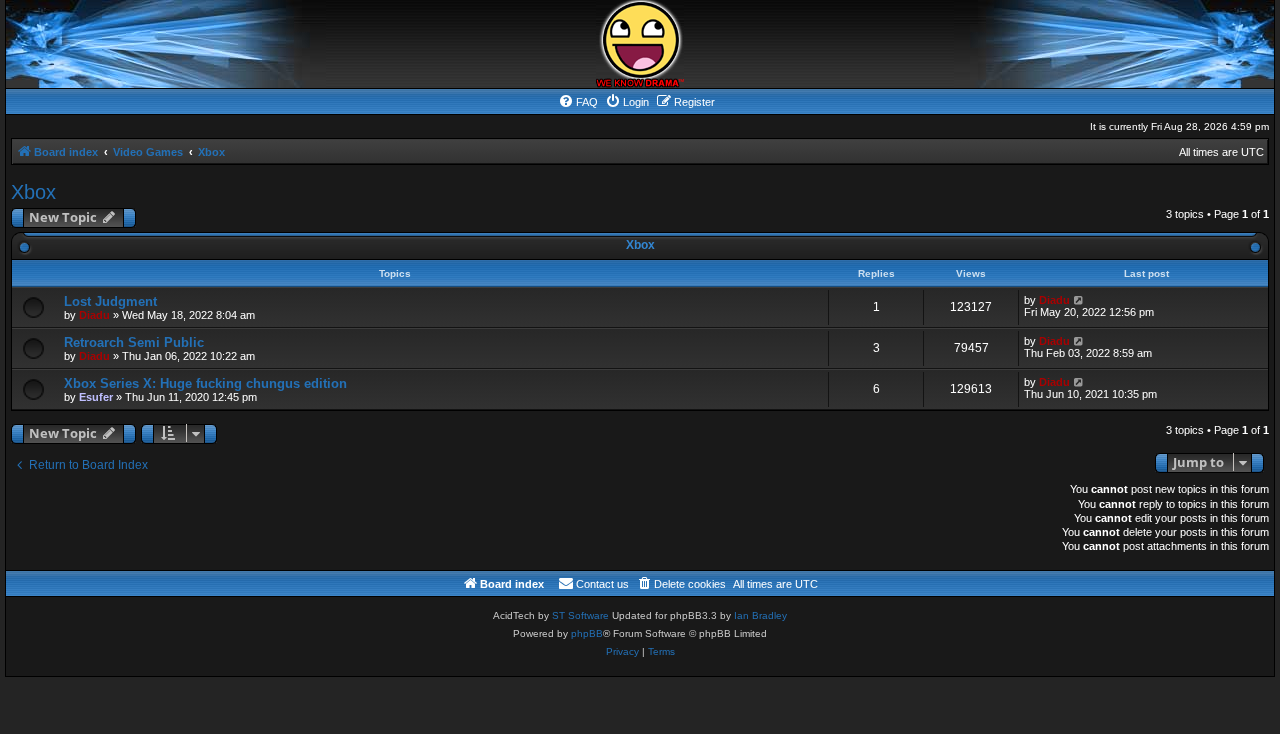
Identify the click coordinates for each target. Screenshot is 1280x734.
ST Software (580, 615)
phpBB (587, 633)
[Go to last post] (1079, 300)
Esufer (96, 397)
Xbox (33, 192)
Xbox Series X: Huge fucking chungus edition (205, 383)
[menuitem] (578, 102)
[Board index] (640, 44)
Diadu (94, 315)
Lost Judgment (110, 301)
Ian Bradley (760, 615)
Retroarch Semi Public (134, 342)
